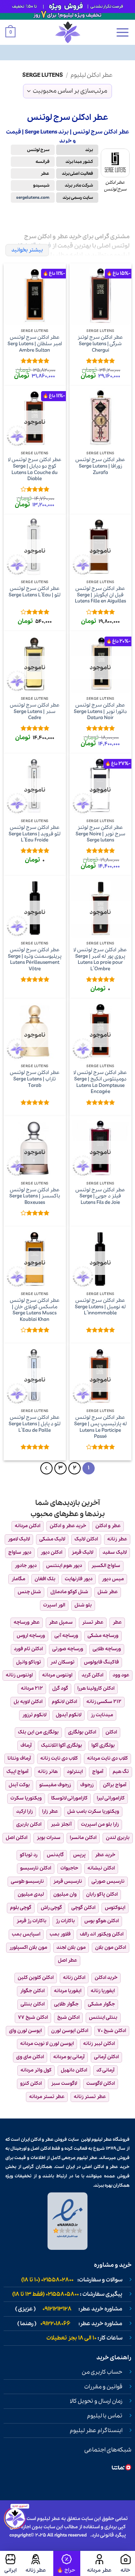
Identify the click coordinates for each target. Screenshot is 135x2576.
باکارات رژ (65, 1921)
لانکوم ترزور (34, 1715)
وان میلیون (65, 1894)
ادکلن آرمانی (106, 2057)
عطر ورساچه (27, 1622)
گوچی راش (51, 1908)
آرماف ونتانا (19, 1758)
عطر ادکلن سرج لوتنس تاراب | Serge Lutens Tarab (35, 1079)
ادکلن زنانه (74, 1978)
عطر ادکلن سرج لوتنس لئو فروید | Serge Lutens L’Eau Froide (35, 834)
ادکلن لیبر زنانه (99, 2044)
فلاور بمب (60, 1934)
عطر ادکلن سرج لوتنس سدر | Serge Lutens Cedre (35, 712)
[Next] (46, 1468)
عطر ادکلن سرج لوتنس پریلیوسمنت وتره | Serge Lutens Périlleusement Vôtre (35, 960)
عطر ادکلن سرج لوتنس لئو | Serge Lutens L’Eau (35, 592)
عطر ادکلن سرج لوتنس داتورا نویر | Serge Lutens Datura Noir (100, 712)
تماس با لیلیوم (105, 2416)
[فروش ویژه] (67, 2563)
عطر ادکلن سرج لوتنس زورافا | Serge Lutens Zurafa (100, 466)
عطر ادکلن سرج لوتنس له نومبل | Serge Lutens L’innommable (100, 1307)
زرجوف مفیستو (55, 1785)
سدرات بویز (49, 1838)
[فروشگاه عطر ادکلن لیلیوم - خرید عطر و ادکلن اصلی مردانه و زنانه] (68, 32)
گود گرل (60, 1688)
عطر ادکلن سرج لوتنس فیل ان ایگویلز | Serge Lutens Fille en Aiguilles (100, 595)
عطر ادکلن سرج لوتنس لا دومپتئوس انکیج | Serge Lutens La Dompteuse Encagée (100, 1082)
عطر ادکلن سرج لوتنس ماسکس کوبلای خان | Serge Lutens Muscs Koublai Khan (35, 1310)
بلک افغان (45, 1579)
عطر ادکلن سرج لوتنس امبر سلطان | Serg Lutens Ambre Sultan (35, 344)
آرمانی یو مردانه (69, 2057)
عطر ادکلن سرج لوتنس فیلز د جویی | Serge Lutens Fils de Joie (100, 1196)
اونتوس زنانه (19, 1675)
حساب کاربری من (102, 2372)
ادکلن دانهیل (74, 2070)
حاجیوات (69, 1868)
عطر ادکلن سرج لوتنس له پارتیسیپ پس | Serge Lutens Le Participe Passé (100, 1427)
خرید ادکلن (106, 1978)
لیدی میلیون (31, 1894)
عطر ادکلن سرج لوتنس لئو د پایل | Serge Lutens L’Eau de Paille (35, 1424)
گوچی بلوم (21, 1908)
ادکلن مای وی (30, 2057)
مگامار (18, 1579)
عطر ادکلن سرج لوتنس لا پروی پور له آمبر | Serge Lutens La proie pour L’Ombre (100, 960)
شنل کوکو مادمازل (69, 1592)
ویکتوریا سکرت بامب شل (93, 1812)
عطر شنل (108, 1592)
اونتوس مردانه (57, 1675)
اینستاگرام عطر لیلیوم (96, 2431)
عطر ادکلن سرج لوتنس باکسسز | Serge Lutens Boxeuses (35, 1196)
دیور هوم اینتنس (64, 1566)
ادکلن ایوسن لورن (70, 2031)
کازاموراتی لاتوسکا (69, 1798)
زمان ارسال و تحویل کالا (96, 2401)
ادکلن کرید (93, 1675)
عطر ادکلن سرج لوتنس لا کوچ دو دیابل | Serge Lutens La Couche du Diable (35, 470)
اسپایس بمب (26, 1934)
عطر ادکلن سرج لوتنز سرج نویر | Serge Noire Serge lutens (100, 834)
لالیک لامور (19, 1539)
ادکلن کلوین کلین (36, 1978)
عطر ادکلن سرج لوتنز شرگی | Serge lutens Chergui (100, 344)
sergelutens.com (33, 198)
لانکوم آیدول (69, 1715)
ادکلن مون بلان (111, 1948)
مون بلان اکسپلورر (28, 1948)
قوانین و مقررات (103, 2387)
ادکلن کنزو (31, 2084)
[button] (122, 32)
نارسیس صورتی (108, 1881)
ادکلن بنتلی (33, 2004)
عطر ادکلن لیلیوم (92, 75)
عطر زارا (50, 1812)
